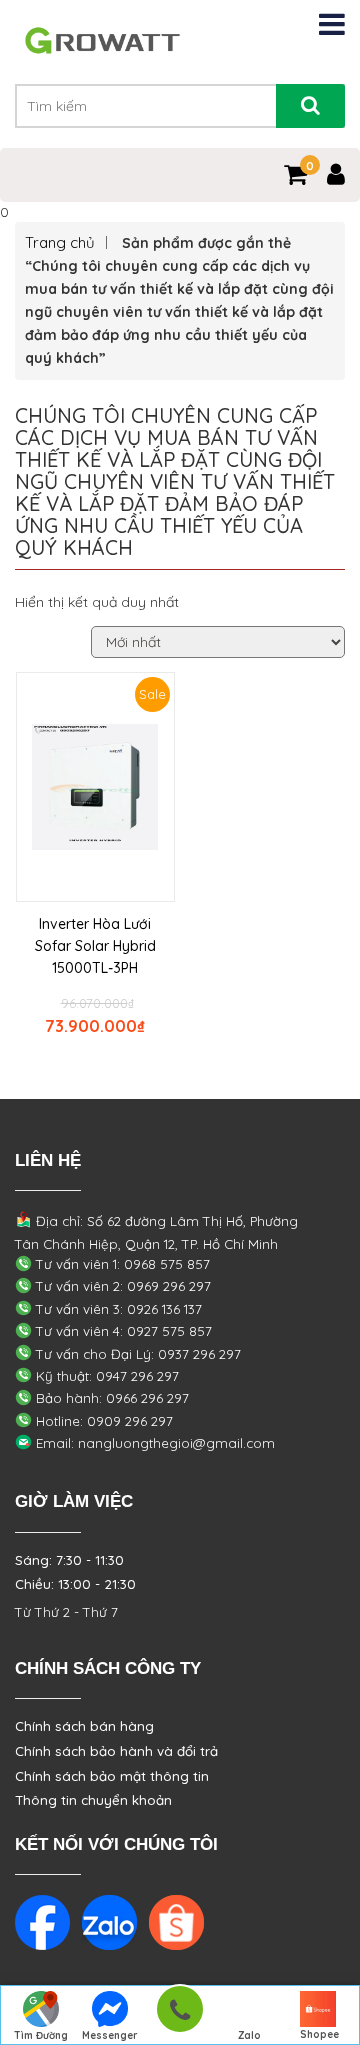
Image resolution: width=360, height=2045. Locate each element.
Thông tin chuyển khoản (93, 1800)
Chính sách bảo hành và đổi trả (116, 1751)
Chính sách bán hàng (84, 1726)
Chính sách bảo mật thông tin (112, 1776)
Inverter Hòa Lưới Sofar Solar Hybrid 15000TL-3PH (95, 946)
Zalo (249, 2035)
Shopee (319, 2034)
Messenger (110, 2035)
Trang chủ (60, 242)
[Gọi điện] (179, 2015)
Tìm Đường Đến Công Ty (40, 2037)
